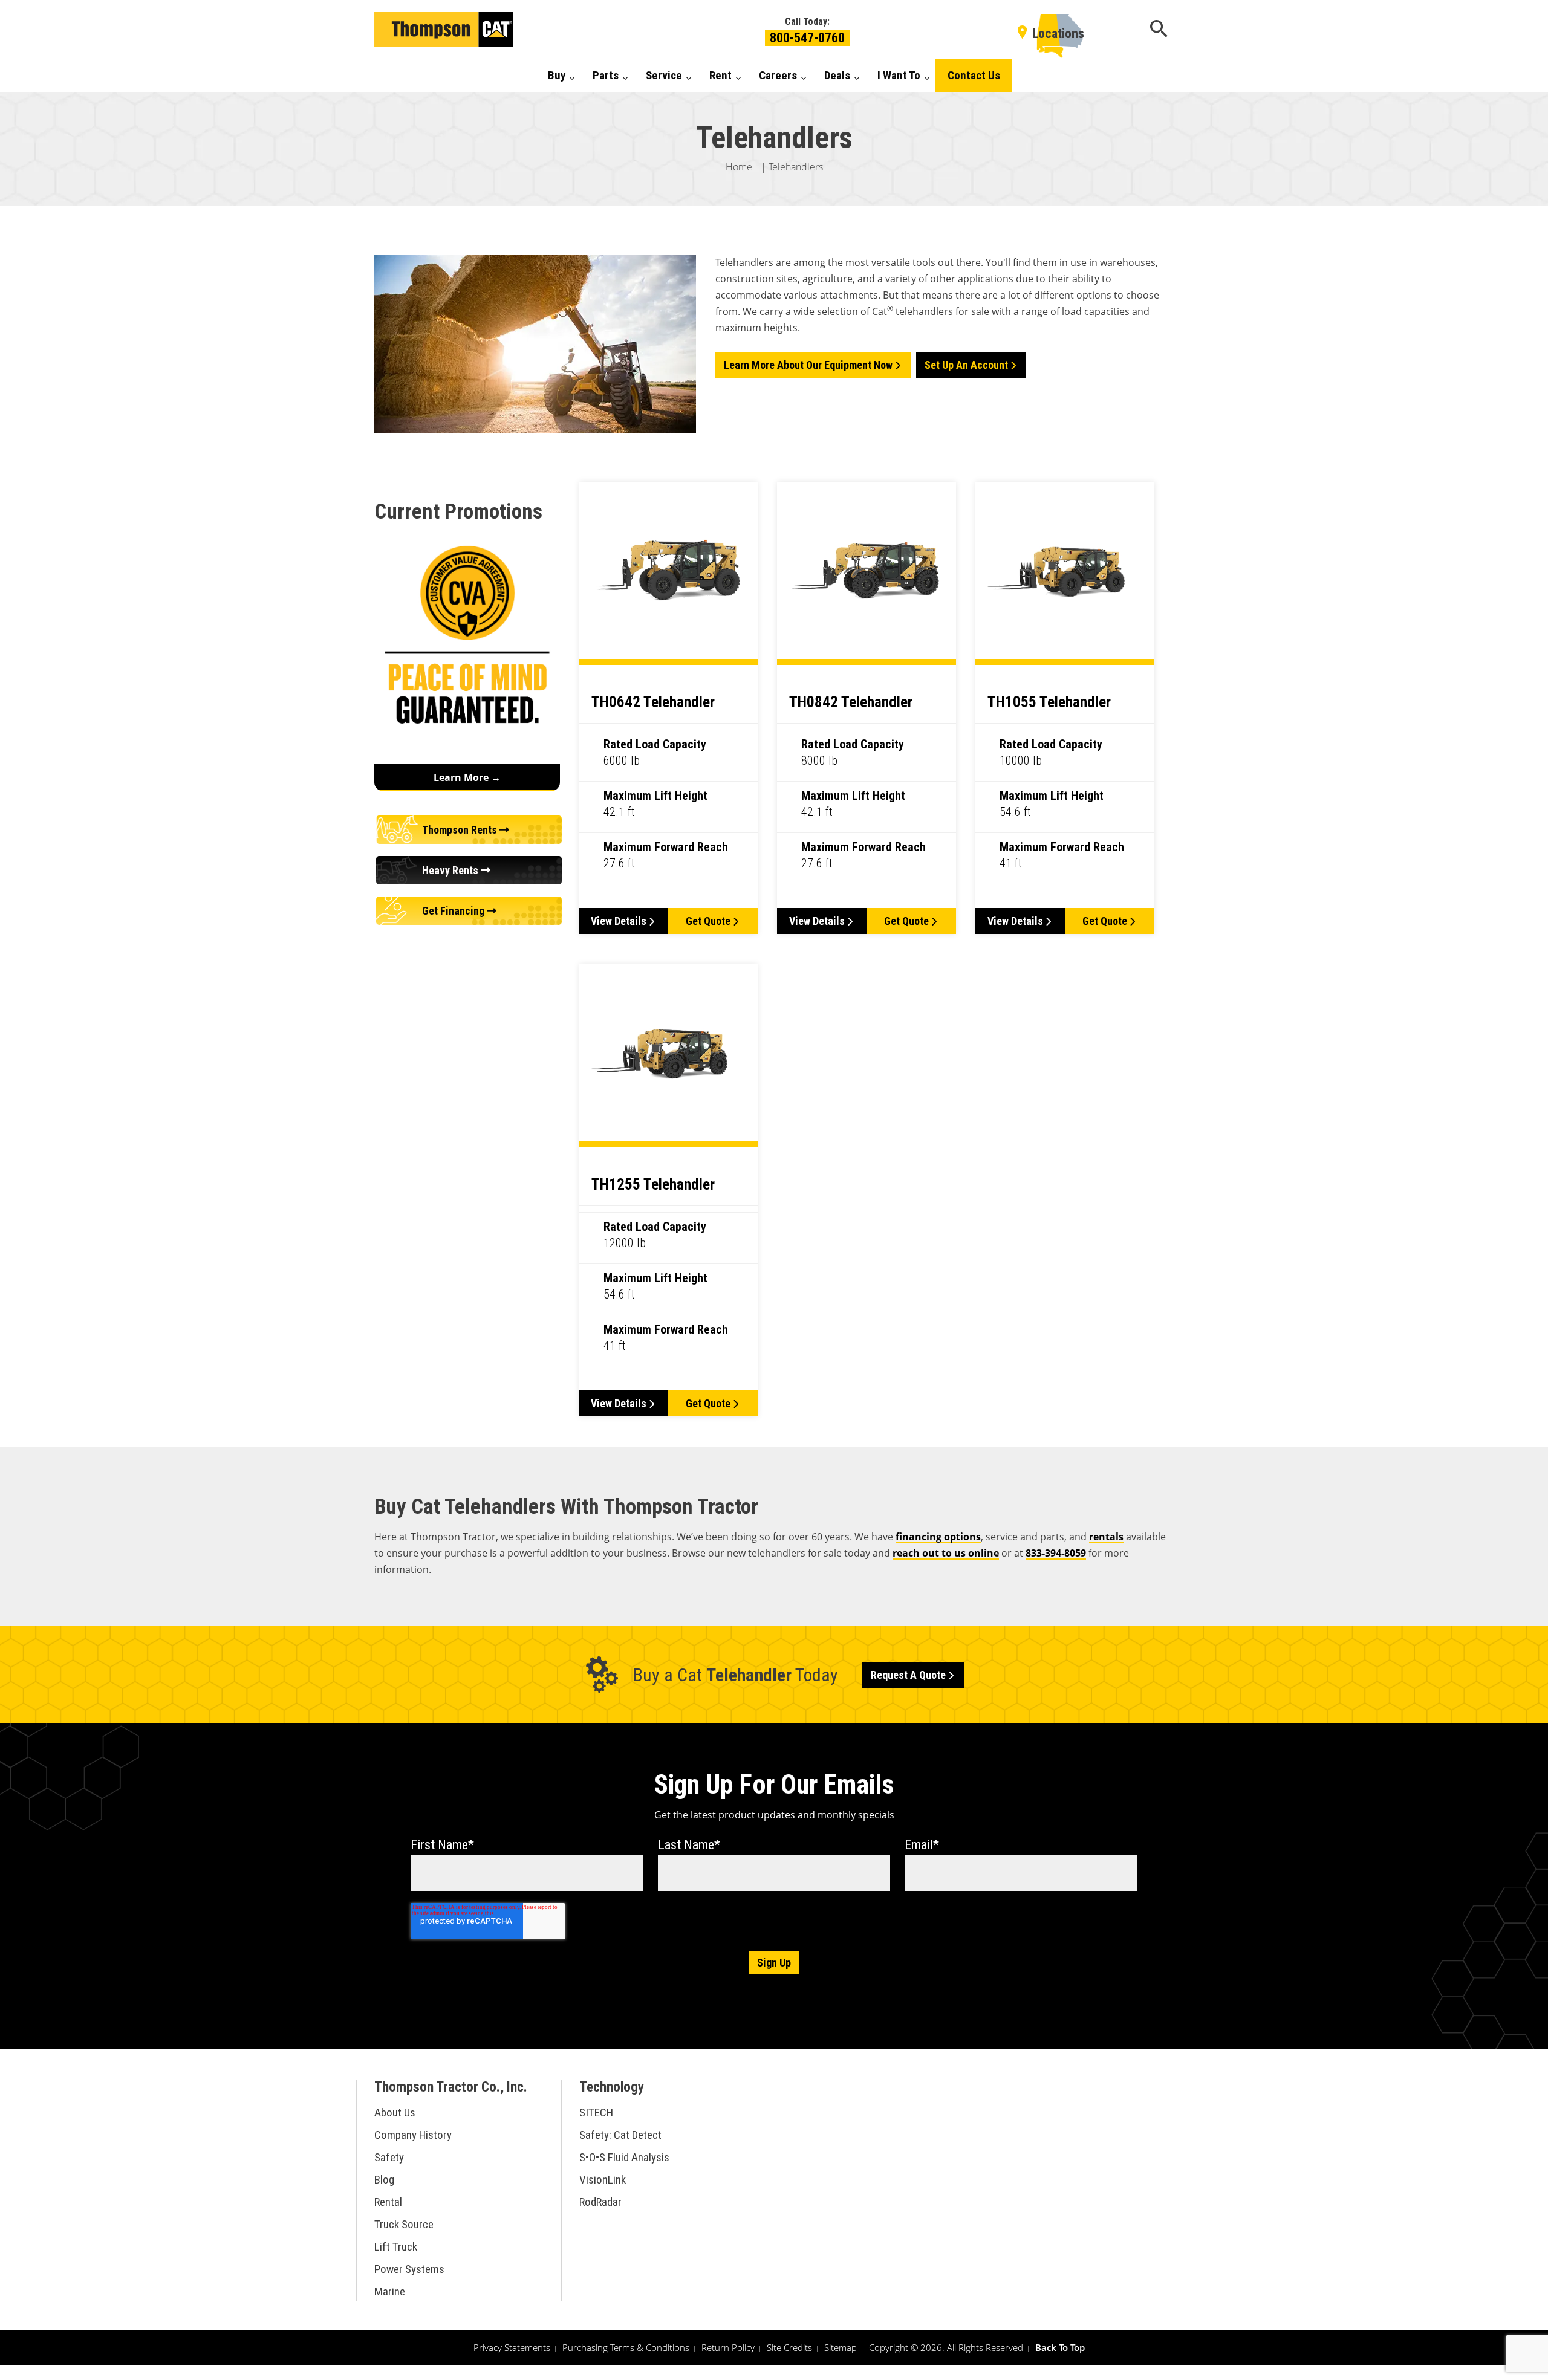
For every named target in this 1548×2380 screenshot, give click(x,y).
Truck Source (404, 2224)
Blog (384, 2180)
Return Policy (728, 2347)
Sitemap (841, 2347)
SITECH (596, 2112)
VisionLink (603, 2180)
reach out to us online (946, 1553)
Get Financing (454, 911)
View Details (619, 921)
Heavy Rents (451, 870)
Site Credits (789, 2347)
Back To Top (1060, 2347)
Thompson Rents (461, 830)
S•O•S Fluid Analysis (624, 2157)
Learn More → (467, 777)
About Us (395, 2112)
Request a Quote (908, 1675)
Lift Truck (396, 2247)
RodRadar (600, 2202)
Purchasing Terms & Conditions (626, 2347)
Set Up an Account (966, 365)
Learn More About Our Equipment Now (808, 365)
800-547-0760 (807, 38)
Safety (389, 2157)
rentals (1106, 1537)
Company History (413, 2135)
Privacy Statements (512, 2347)
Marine (390, 2291)
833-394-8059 (1056, 1553)
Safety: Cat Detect (620, 2135)
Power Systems (409, 2269)
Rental (388, 2202)
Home (739, 167)
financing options (938, 1537)
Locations (1058, 34)
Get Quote (708, 921)
